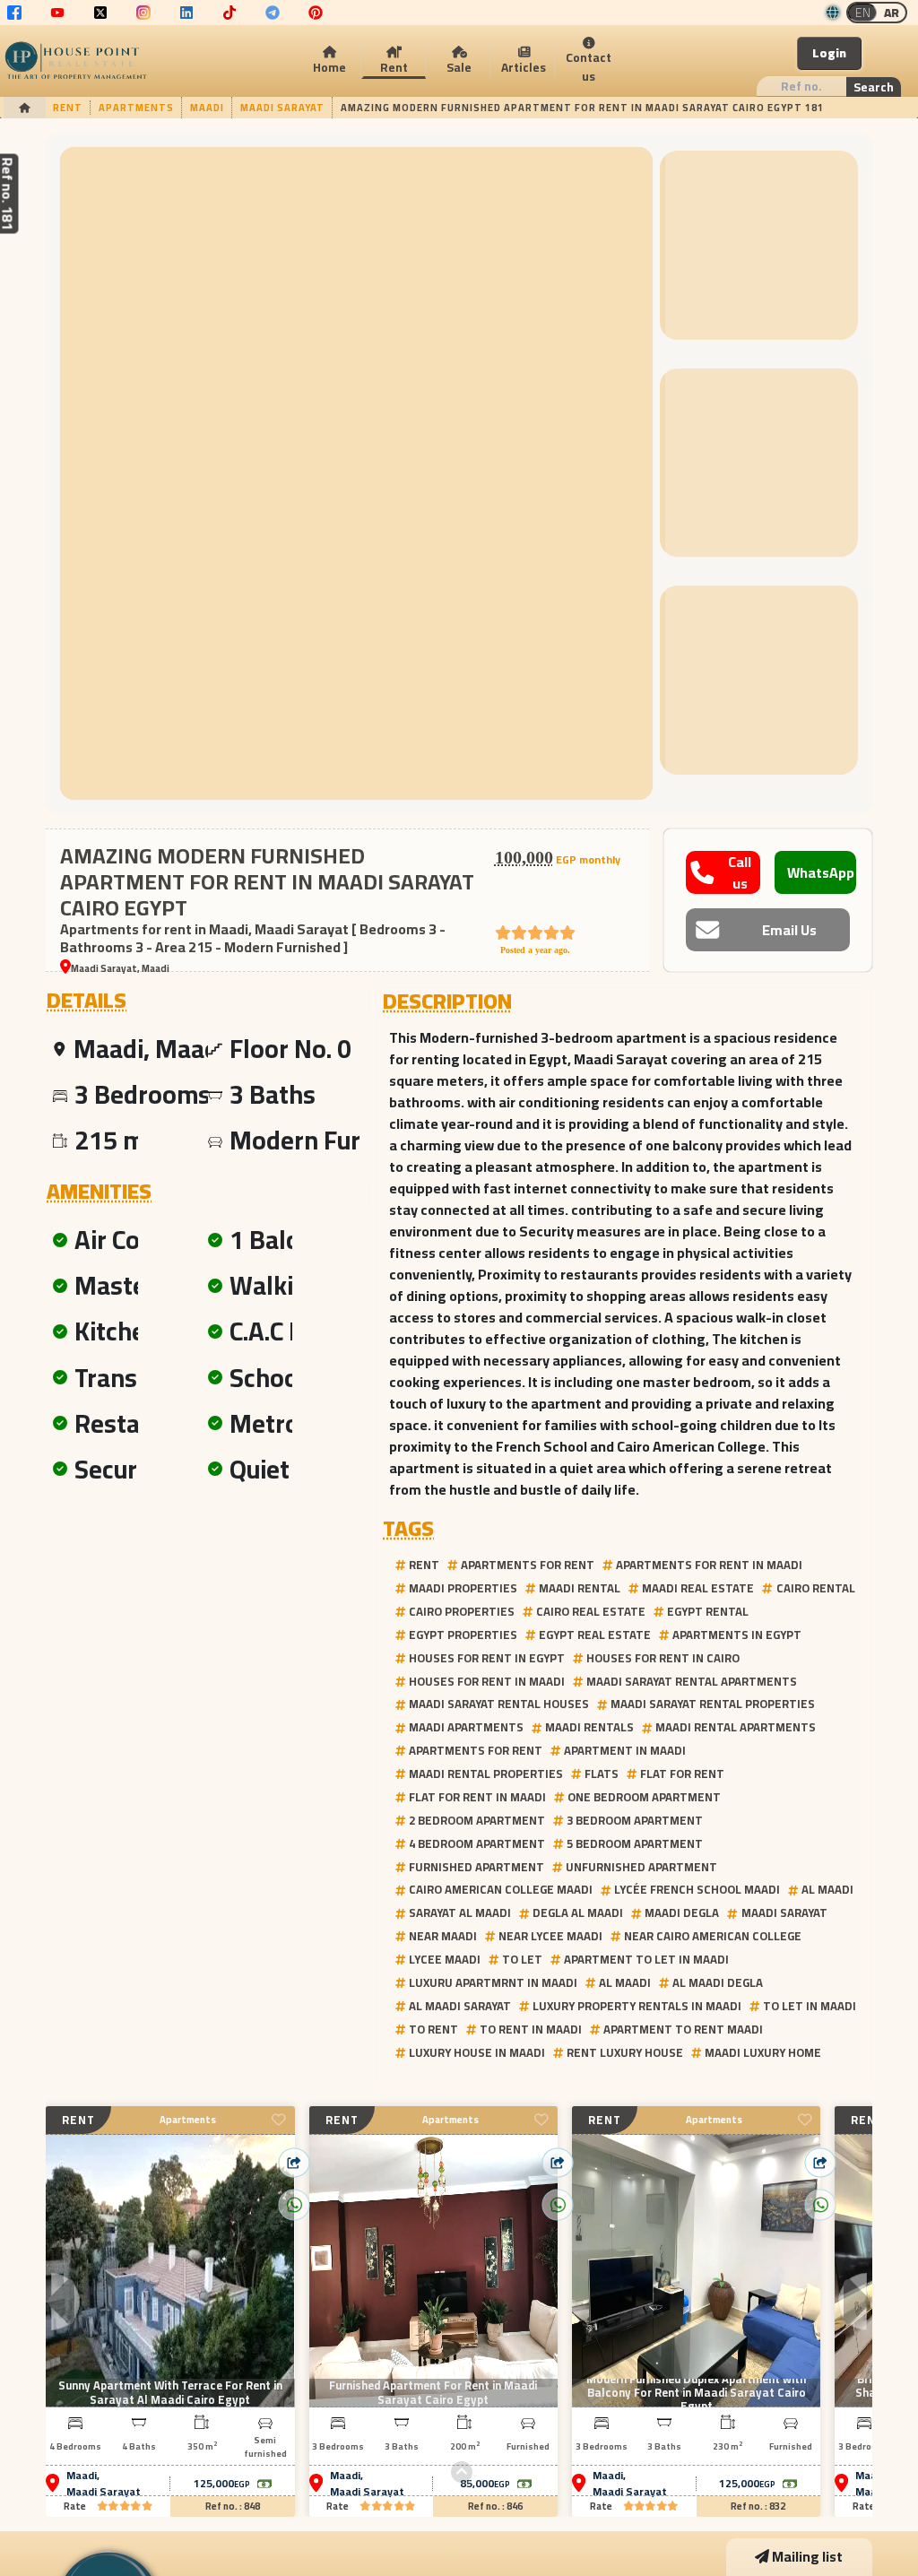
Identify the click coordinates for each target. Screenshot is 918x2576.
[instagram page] (143, 13)
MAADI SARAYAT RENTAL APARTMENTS (692, 1681)
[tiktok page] (229, 13)
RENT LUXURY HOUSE (625, 2052)
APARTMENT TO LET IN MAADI (646, 1959)
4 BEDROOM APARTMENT (477, 1843)
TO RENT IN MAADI (531, 2029)
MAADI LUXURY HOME (763, 2052)
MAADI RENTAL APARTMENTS (736, 1727)
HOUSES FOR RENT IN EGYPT (487, 1658)
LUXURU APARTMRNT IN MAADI (493, 1982)
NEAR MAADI (443, 1936)
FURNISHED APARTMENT (476, 1867)
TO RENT (433, 2029)
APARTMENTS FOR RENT (528, 1565)
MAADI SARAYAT (784, 1912)
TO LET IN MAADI (810, 2006)
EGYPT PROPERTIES (463, 1635)
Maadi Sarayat (104, 2492)
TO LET (522, 1959)
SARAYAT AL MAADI (460, 1912)
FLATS (602, 1774)
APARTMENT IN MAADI (625, 1750)
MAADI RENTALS (589, 1727)
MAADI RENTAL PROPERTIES (486, 1774)
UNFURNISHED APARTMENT (641, 1867)
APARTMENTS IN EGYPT (737, 1635)
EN (863, 13)
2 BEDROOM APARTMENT (477, 1820)
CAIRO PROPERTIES (462, 1611)
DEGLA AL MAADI (578, 1912)
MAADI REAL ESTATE (698, 1588)
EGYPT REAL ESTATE (595, 1635)
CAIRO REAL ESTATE (591, 1611)
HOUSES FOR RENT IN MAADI (487, 1681)
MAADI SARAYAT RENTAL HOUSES (499, 1704)
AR (892, 13)
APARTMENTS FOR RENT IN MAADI (709, 1565)
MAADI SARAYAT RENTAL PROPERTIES (713, 1704)
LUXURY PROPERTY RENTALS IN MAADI (637, 2006)
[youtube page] (57, 13)
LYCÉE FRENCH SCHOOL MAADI (697, 1889)
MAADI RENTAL (580, 1588)
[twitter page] (100, 13)
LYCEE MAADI (445, 1959)
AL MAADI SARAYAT (460, 2006)
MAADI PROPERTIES (463, 1588)
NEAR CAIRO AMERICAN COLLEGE (713, 1936)
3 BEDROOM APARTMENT (635, 1820)
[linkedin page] (186, 13)
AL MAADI (827, 1889)
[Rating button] (125, 2507)
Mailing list (807, 2556)
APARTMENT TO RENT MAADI (683, 2029)
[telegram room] (273, 13)
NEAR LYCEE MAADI (550, 1936)
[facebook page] (14, 13)
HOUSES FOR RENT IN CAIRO (663, 1658)
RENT (424, 1565)
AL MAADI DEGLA (718, 1982)
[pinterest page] (316, 13)
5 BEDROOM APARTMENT (635, 1843)
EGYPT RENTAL (708, 1611)
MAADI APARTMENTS (466, 1727)
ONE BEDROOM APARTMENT (644, 1797)
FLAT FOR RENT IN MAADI (477, 1797)
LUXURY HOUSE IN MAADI (477, 2052)
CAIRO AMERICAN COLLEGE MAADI (501, 1889)
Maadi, (83, 2476)
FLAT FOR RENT (682, 1774)
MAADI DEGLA (682, 1912)
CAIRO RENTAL (816, 1588)
